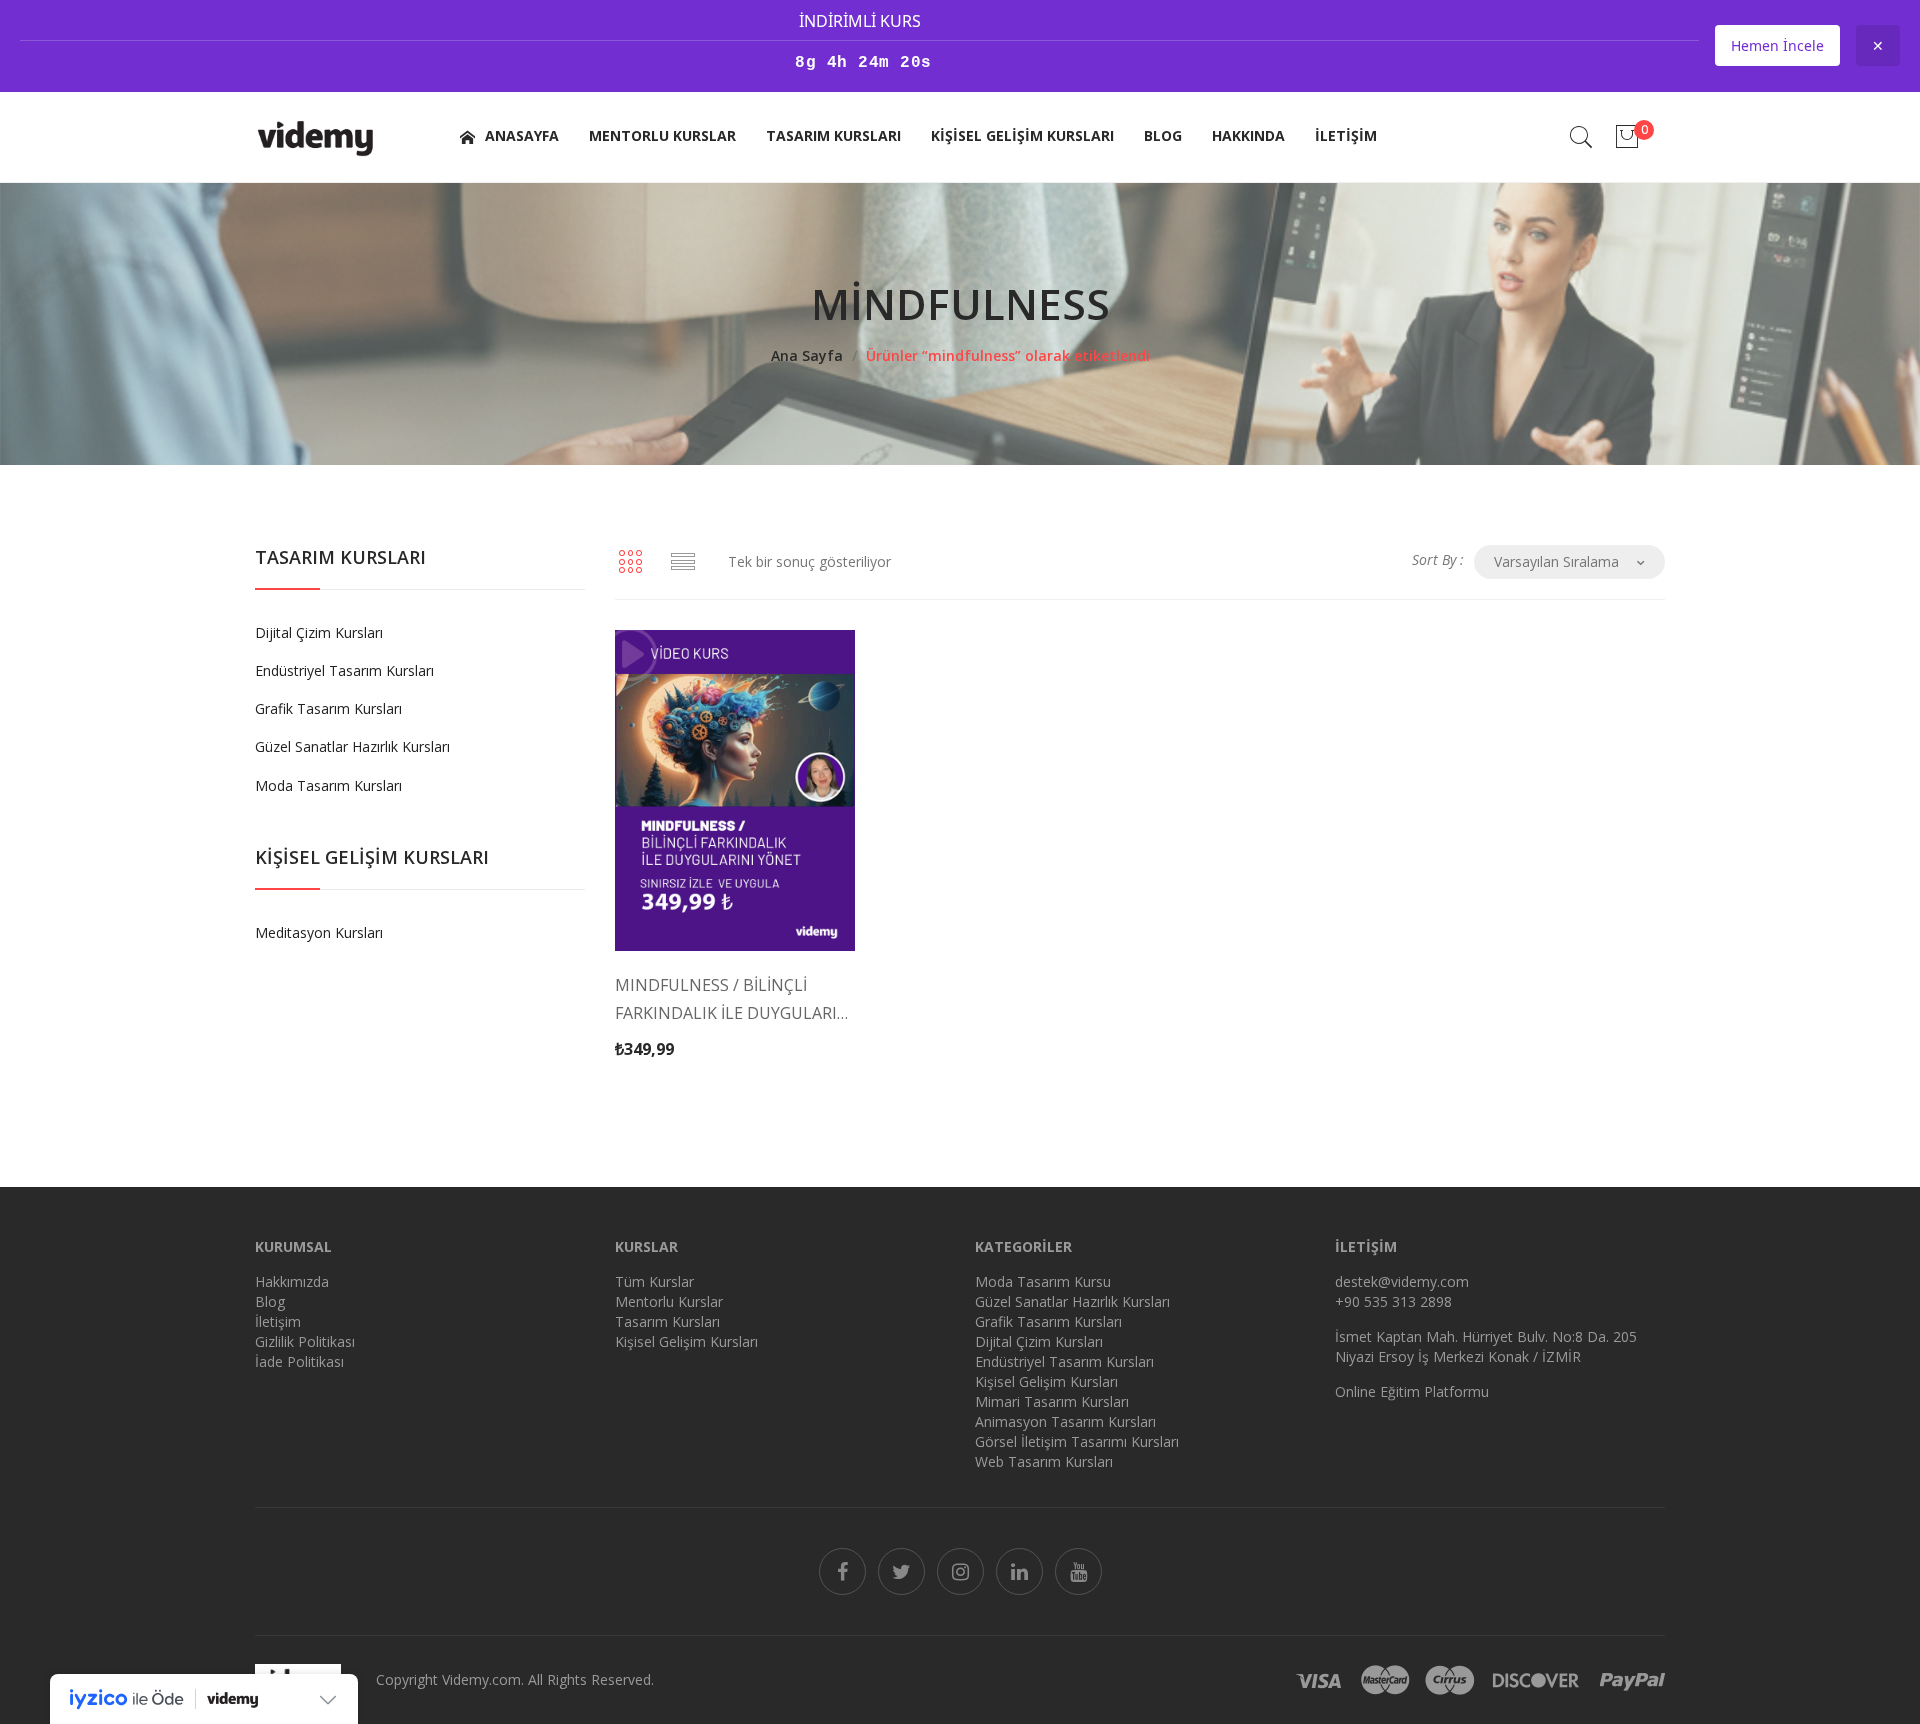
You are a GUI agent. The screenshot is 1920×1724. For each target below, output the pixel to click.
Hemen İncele (1777, 45)
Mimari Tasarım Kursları (1052, 1401)
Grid (630, 562)
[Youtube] (1078, 1571)
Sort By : (1438, 559)
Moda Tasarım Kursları (328, 785)
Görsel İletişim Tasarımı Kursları (1077, 1441)
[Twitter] (901, 1571)
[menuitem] (507, 137)
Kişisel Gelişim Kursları (686, 1341)
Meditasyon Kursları (319, 932)
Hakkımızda (292, 1281)
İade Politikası (299, 1361)
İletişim (278, 1321)
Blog (270, 1301)
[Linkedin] (1019, 1571)
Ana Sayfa (807, 355)
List (683, 562)
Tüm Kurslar (654, 1281)
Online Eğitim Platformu (1412, 1391)
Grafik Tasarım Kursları (328, 708)
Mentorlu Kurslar (669, 1301)
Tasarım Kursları (667, 1321)
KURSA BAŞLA (713, 1017)
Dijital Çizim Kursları (319, 632)
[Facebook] (842, 1571)
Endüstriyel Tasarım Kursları (344, 670)
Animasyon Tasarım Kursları (1065, 1421)
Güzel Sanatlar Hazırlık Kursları (352, 746)
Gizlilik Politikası (305, 1341)
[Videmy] (316, 135)
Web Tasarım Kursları (1044, 1461)
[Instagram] (960, 1571)
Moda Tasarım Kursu (1043, 1281)
